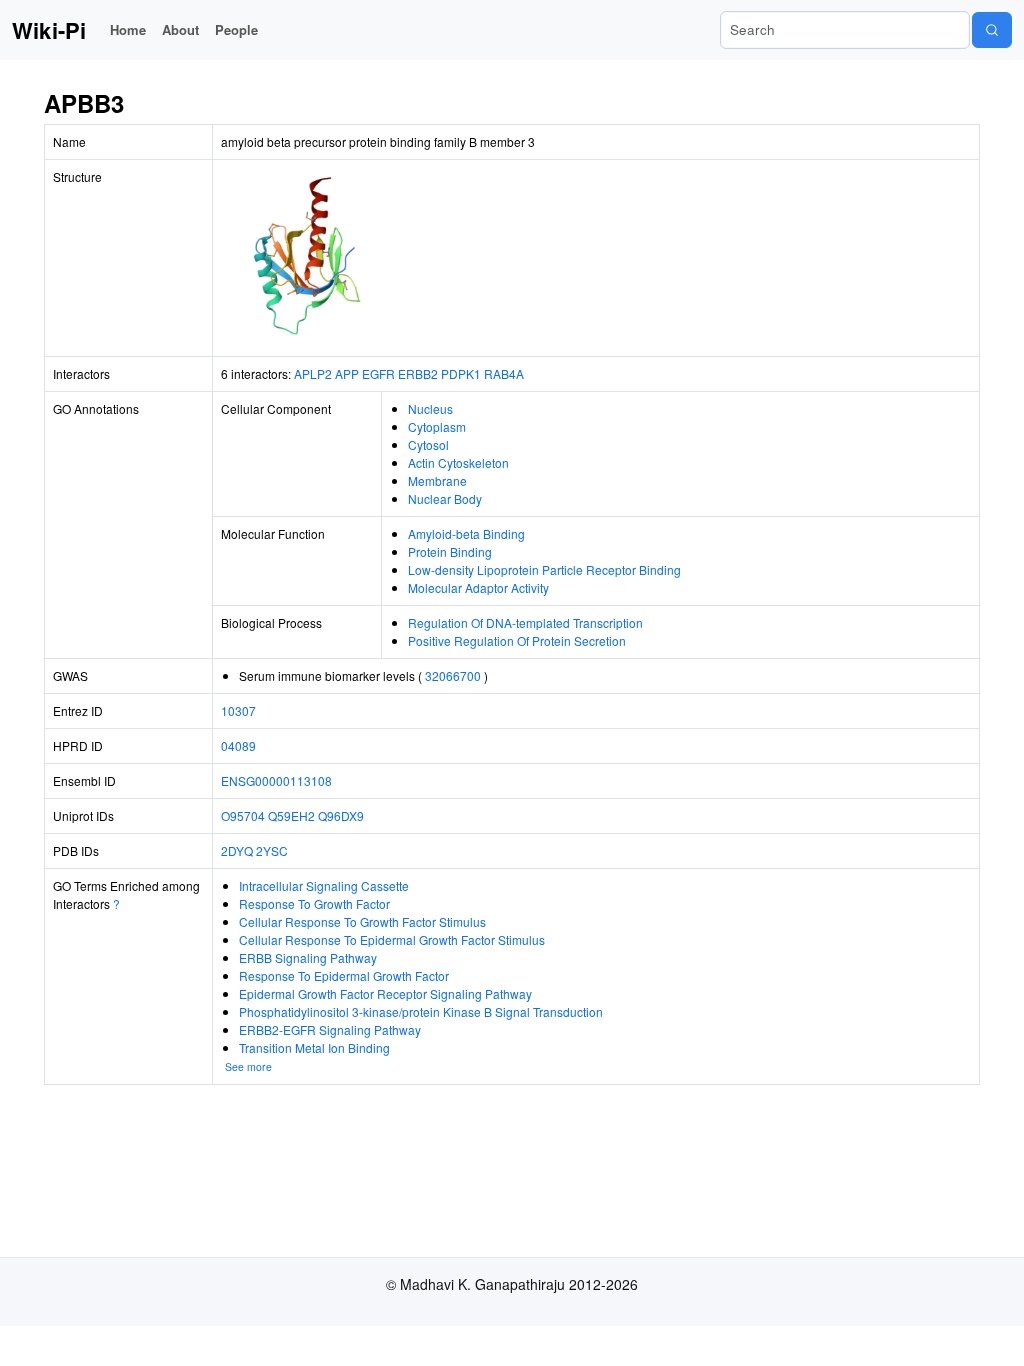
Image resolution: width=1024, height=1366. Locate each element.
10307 (238, 710)
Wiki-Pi (49, 30)
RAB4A (504, 373)
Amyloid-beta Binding (466, 533)
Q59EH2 (291, 815)
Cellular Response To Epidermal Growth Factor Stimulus (392, 939)
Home (128, 29)
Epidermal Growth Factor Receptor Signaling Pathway (385, 993)
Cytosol (428, 444)
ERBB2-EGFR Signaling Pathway (330, 1029)
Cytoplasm (437, 426)
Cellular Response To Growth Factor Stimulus (362, 921)
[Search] (992, 30)
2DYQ (237, 850)
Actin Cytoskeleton (458, 462)
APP (347, 373)
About (180, 29)
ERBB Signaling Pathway (308, 957)
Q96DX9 (341, 815)
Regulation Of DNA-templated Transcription (525, 622)
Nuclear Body (445, 498)
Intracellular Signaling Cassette (324, 885)
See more (248, 1066)
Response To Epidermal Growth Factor (344, 975)
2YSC (272, 850)
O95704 (243, 815)
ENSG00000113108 (276, 780)
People (236, 29)
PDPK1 (461, 373)
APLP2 (313, 373)
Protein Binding (450, 551)
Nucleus (430, 408)
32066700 (453, 675)
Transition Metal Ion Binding (314, 1047)
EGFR (378, 373)
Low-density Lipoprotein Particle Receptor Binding (544, 569)
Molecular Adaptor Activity (478, 587)
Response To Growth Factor (314, 903)
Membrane (437, 480)
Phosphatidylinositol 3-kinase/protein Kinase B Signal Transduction (421, 1011)
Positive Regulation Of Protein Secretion (517, 640)
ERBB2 (418, 373)
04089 (238, 745)
